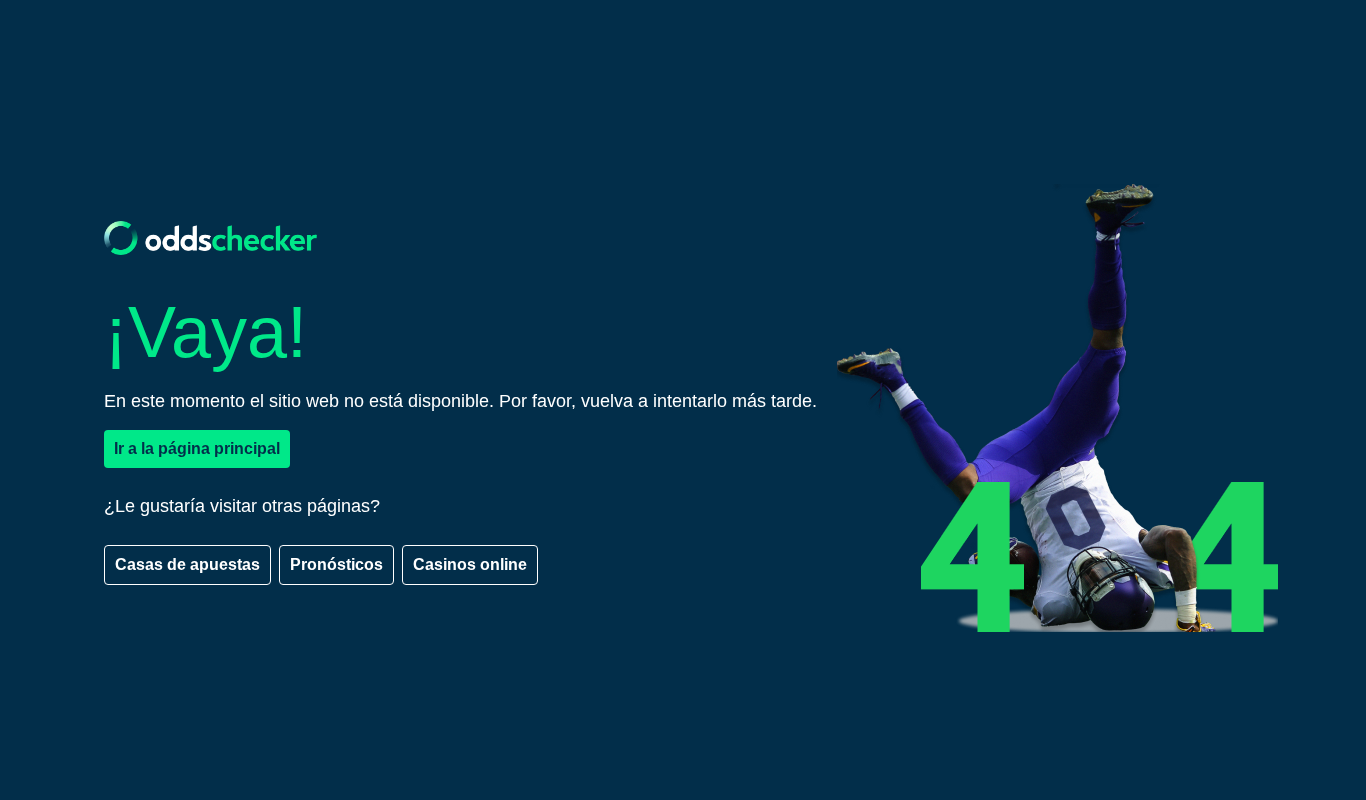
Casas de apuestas (187, 564)
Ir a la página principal (197, 448)
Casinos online (470, 564)
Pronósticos (336, 564)
